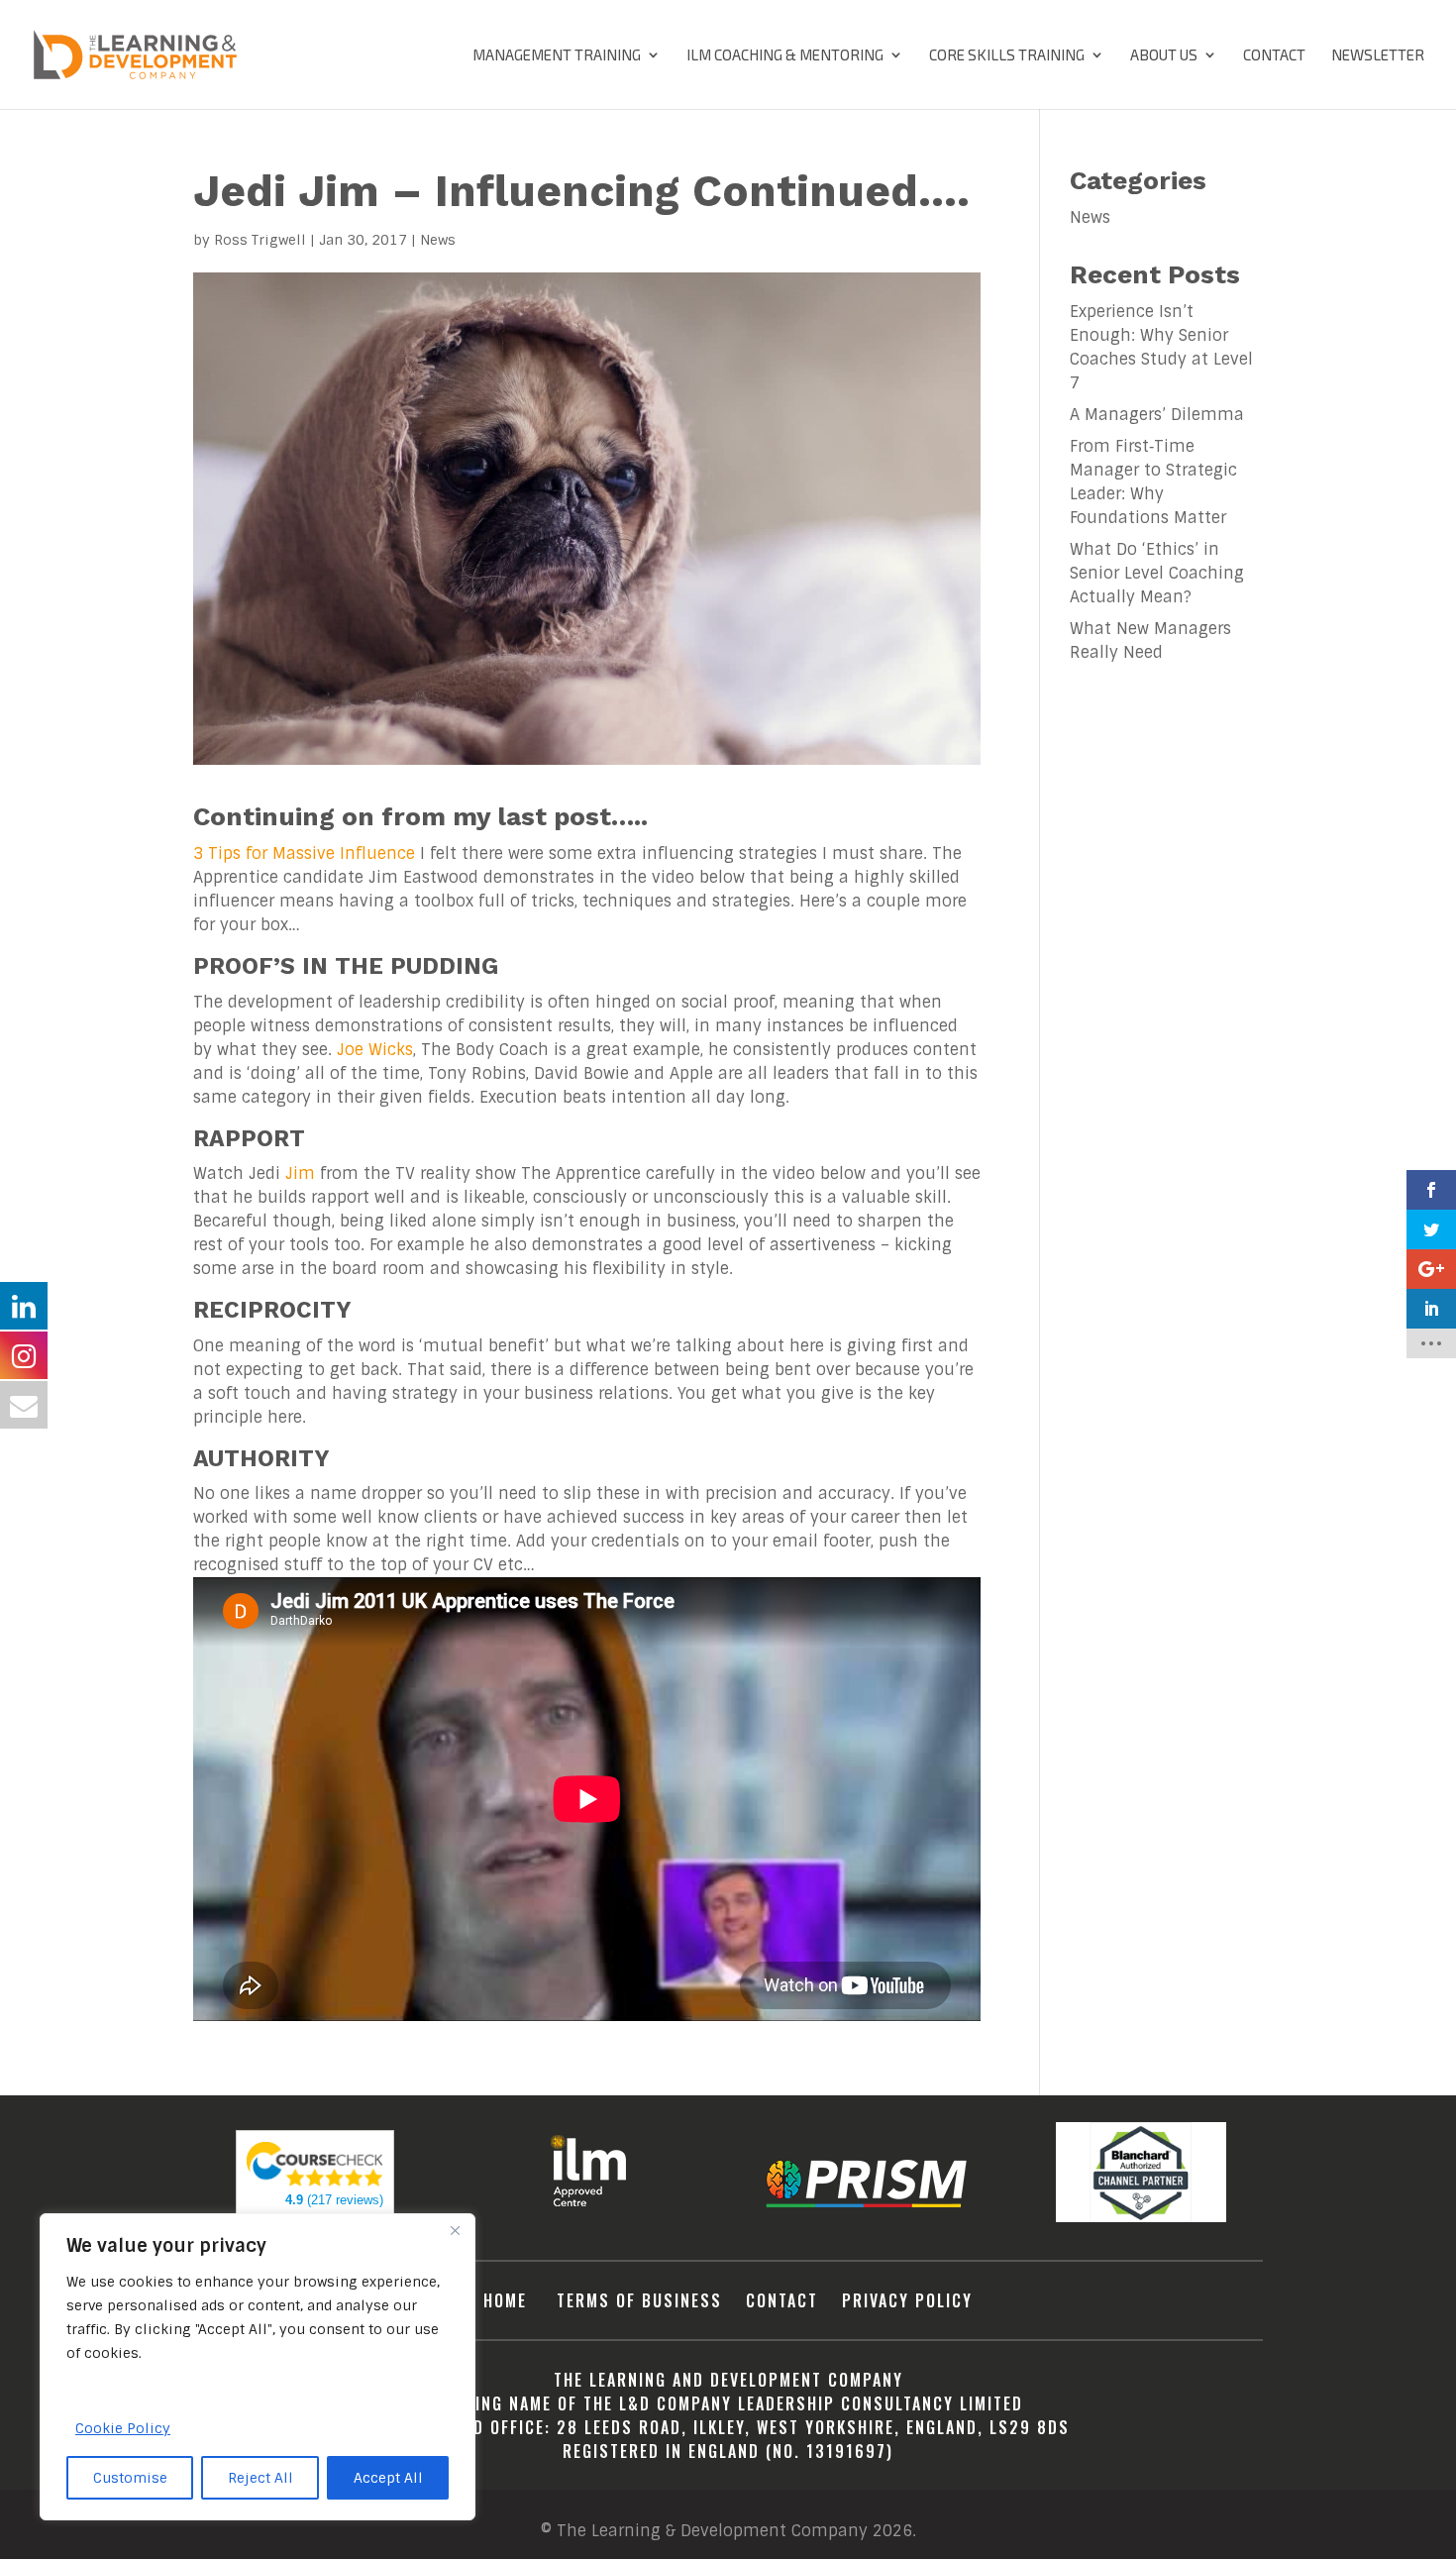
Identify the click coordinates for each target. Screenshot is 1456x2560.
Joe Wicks (375, 1050)
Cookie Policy (123, 2428)
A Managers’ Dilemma (1157, 415)
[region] (258, 2367)
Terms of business (639, 2300)
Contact (1274, 55)
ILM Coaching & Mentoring (785, 55)
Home (508, 2300)
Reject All (260, 2478)
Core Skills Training (1007, 55)
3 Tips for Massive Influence (304, 853)
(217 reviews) (334, 2200)
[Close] (455, 2230)
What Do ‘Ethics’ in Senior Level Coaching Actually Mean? (1157, 573)
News (438, 240)
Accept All (388, 2478)
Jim (300, 1173)
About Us (1164, 55)
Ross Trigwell (260, 240)
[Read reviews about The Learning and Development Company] (315, 2182)
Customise (130, 2478)
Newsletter (1378, 55)
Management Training (557, 55)
